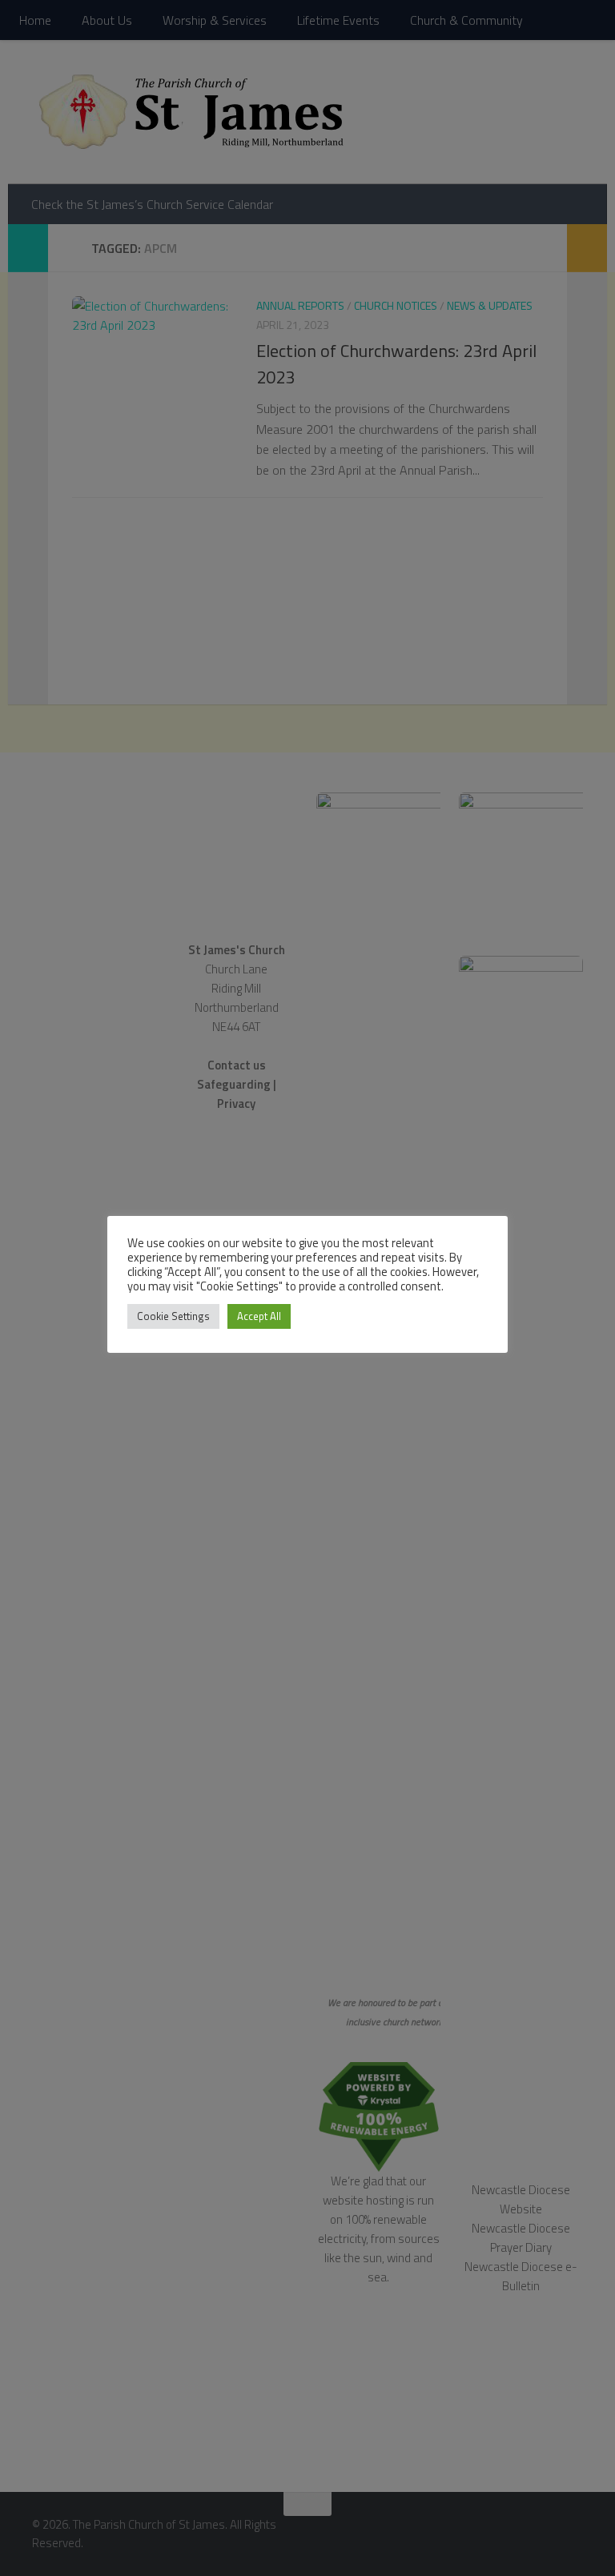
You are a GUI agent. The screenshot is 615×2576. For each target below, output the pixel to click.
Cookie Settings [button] (173, 1316)
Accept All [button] (259, 1316)
